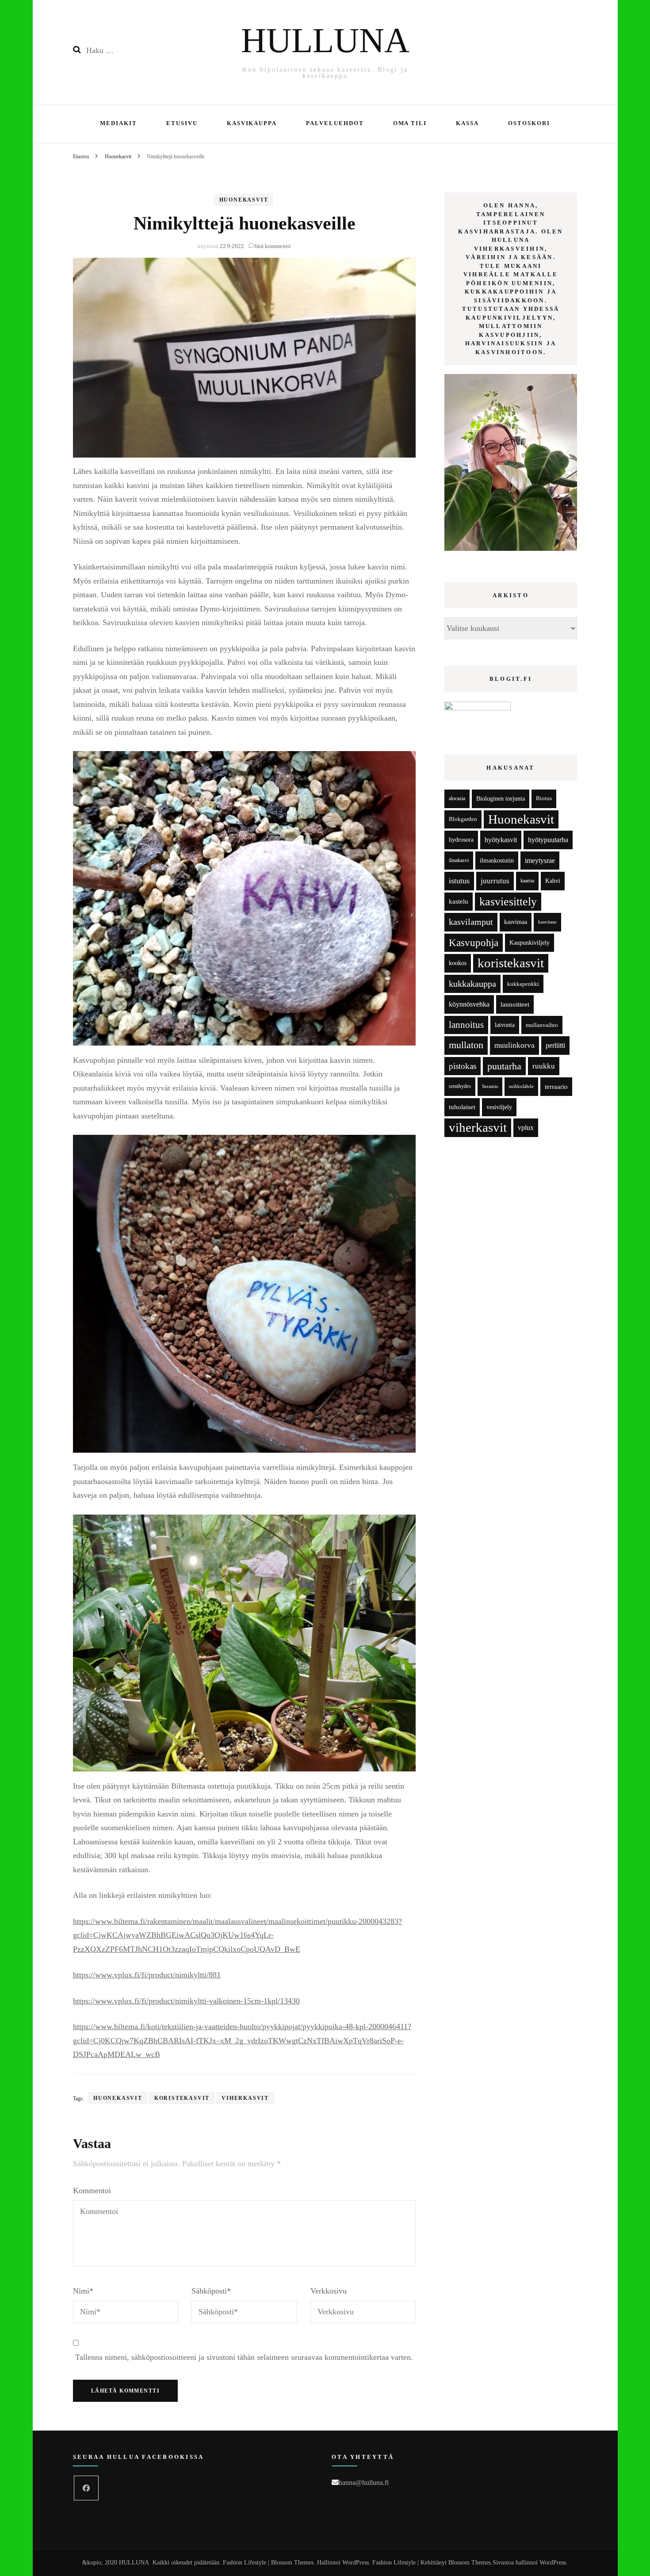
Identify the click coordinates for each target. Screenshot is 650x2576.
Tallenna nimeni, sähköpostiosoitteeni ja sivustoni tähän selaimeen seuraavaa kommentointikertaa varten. (244, 2357)
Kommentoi (92, 2191)
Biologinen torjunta (501, 798)
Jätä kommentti (273, 246)
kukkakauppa (472, 984)
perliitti (555, 1045)
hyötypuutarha (548, 840)
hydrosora (461, 840)
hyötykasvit (501, 840)
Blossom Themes (470, 2563)
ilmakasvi (459, 861)
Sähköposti (211, 2291)
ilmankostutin (497, 861)
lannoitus (466, 1025)
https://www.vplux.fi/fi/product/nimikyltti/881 (147, 1975)
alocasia (457, 798)
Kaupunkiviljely (530, 943)
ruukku (544, 1066)
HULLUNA (325, 40)
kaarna (527, 881)
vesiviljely (499, 1107)
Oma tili (410, 123)
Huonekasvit (244, 200)
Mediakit (119, 123)
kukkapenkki (523, 984)
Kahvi (553, 881)
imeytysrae (540, 861)
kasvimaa (516, 922)
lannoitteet (515, 1004)
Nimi (83, 2291)
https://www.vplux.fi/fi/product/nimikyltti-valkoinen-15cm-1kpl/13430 (186, 2001)
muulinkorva (514, 1045)
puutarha (504, 1066)
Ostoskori (529, 123)
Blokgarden (463, 819)
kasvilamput (471, 922)
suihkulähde (521, 1086)
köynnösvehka (469, 1004)
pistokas (463, 1066)
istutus (459, 881)
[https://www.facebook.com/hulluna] (86, 2488)
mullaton (466, 1045)
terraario (556, 1086)
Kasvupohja (474, 943)
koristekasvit (182, 2098)
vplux (526, 1128)
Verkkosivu (329, 2291)
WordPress (553, 2563)
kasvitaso (547, 922)
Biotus (544, 798)
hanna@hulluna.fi (364, 2483)
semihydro (460, 1086)
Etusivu (182, 123)
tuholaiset (462, 1107)
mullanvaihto (542, 1025)
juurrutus (495, 881)
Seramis (490, 1086)
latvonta (505, 1025)
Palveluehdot (335, 123)
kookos (458, 963)
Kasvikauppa (252, 123)
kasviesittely (508, 902)
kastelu (459, 901)
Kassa (467, 123)
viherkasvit (245, 2098)
